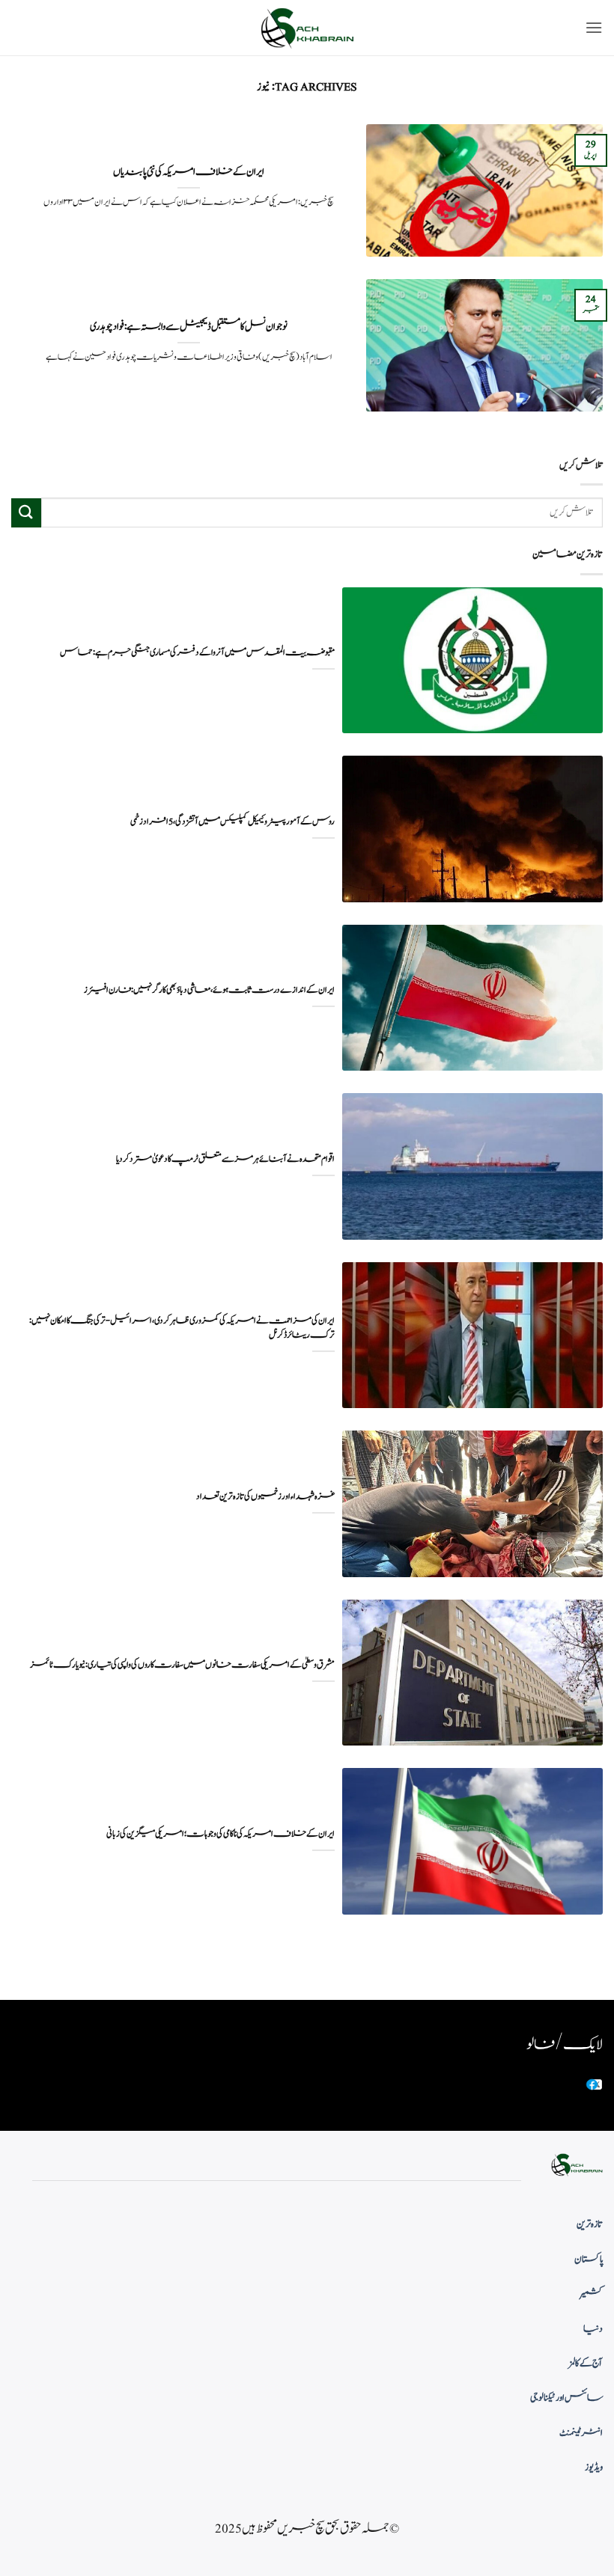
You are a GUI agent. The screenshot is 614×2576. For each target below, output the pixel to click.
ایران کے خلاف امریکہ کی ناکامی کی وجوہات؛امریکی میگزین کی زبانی (221, 1834)
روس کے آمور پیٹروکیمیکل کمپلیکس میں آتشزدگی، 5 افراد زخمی (232, 822)
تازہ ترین (590, 2224)
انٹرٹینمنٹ (581, 2433)
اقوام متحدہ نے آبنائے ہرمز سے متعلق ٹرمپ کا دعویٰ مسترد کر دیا (225, 1159)
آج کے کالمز (586, 2364)
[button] (594, 27)
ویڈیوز (594, 2468)
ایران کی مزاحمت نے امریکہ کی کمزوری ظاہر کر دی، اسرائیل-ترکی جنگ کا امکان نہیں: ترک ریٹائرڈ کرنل (182, 1328)
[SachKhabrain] (307, 28)
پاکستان (589, 2260)
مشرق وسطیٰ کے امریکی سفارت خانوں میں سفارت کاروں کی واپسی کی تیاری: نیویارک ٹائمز (182, 1665)
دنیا (593, 2329)
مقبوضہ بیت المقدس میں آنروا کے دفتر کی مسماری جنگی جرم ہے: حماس (197, 653)
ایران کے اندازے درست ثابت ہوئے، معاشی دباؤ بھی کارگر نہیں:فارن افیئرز (209, 990)
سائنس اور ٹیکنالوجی (566, 2398)
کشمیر (592, 2294)
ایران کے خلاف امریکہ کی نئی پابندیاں (189, 172)
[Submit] (26, 513)
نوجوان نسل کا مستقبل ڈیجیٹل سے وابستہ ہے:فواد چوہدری (189, 327)
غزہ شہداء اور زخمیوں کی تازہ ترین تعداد (265, 1497)
